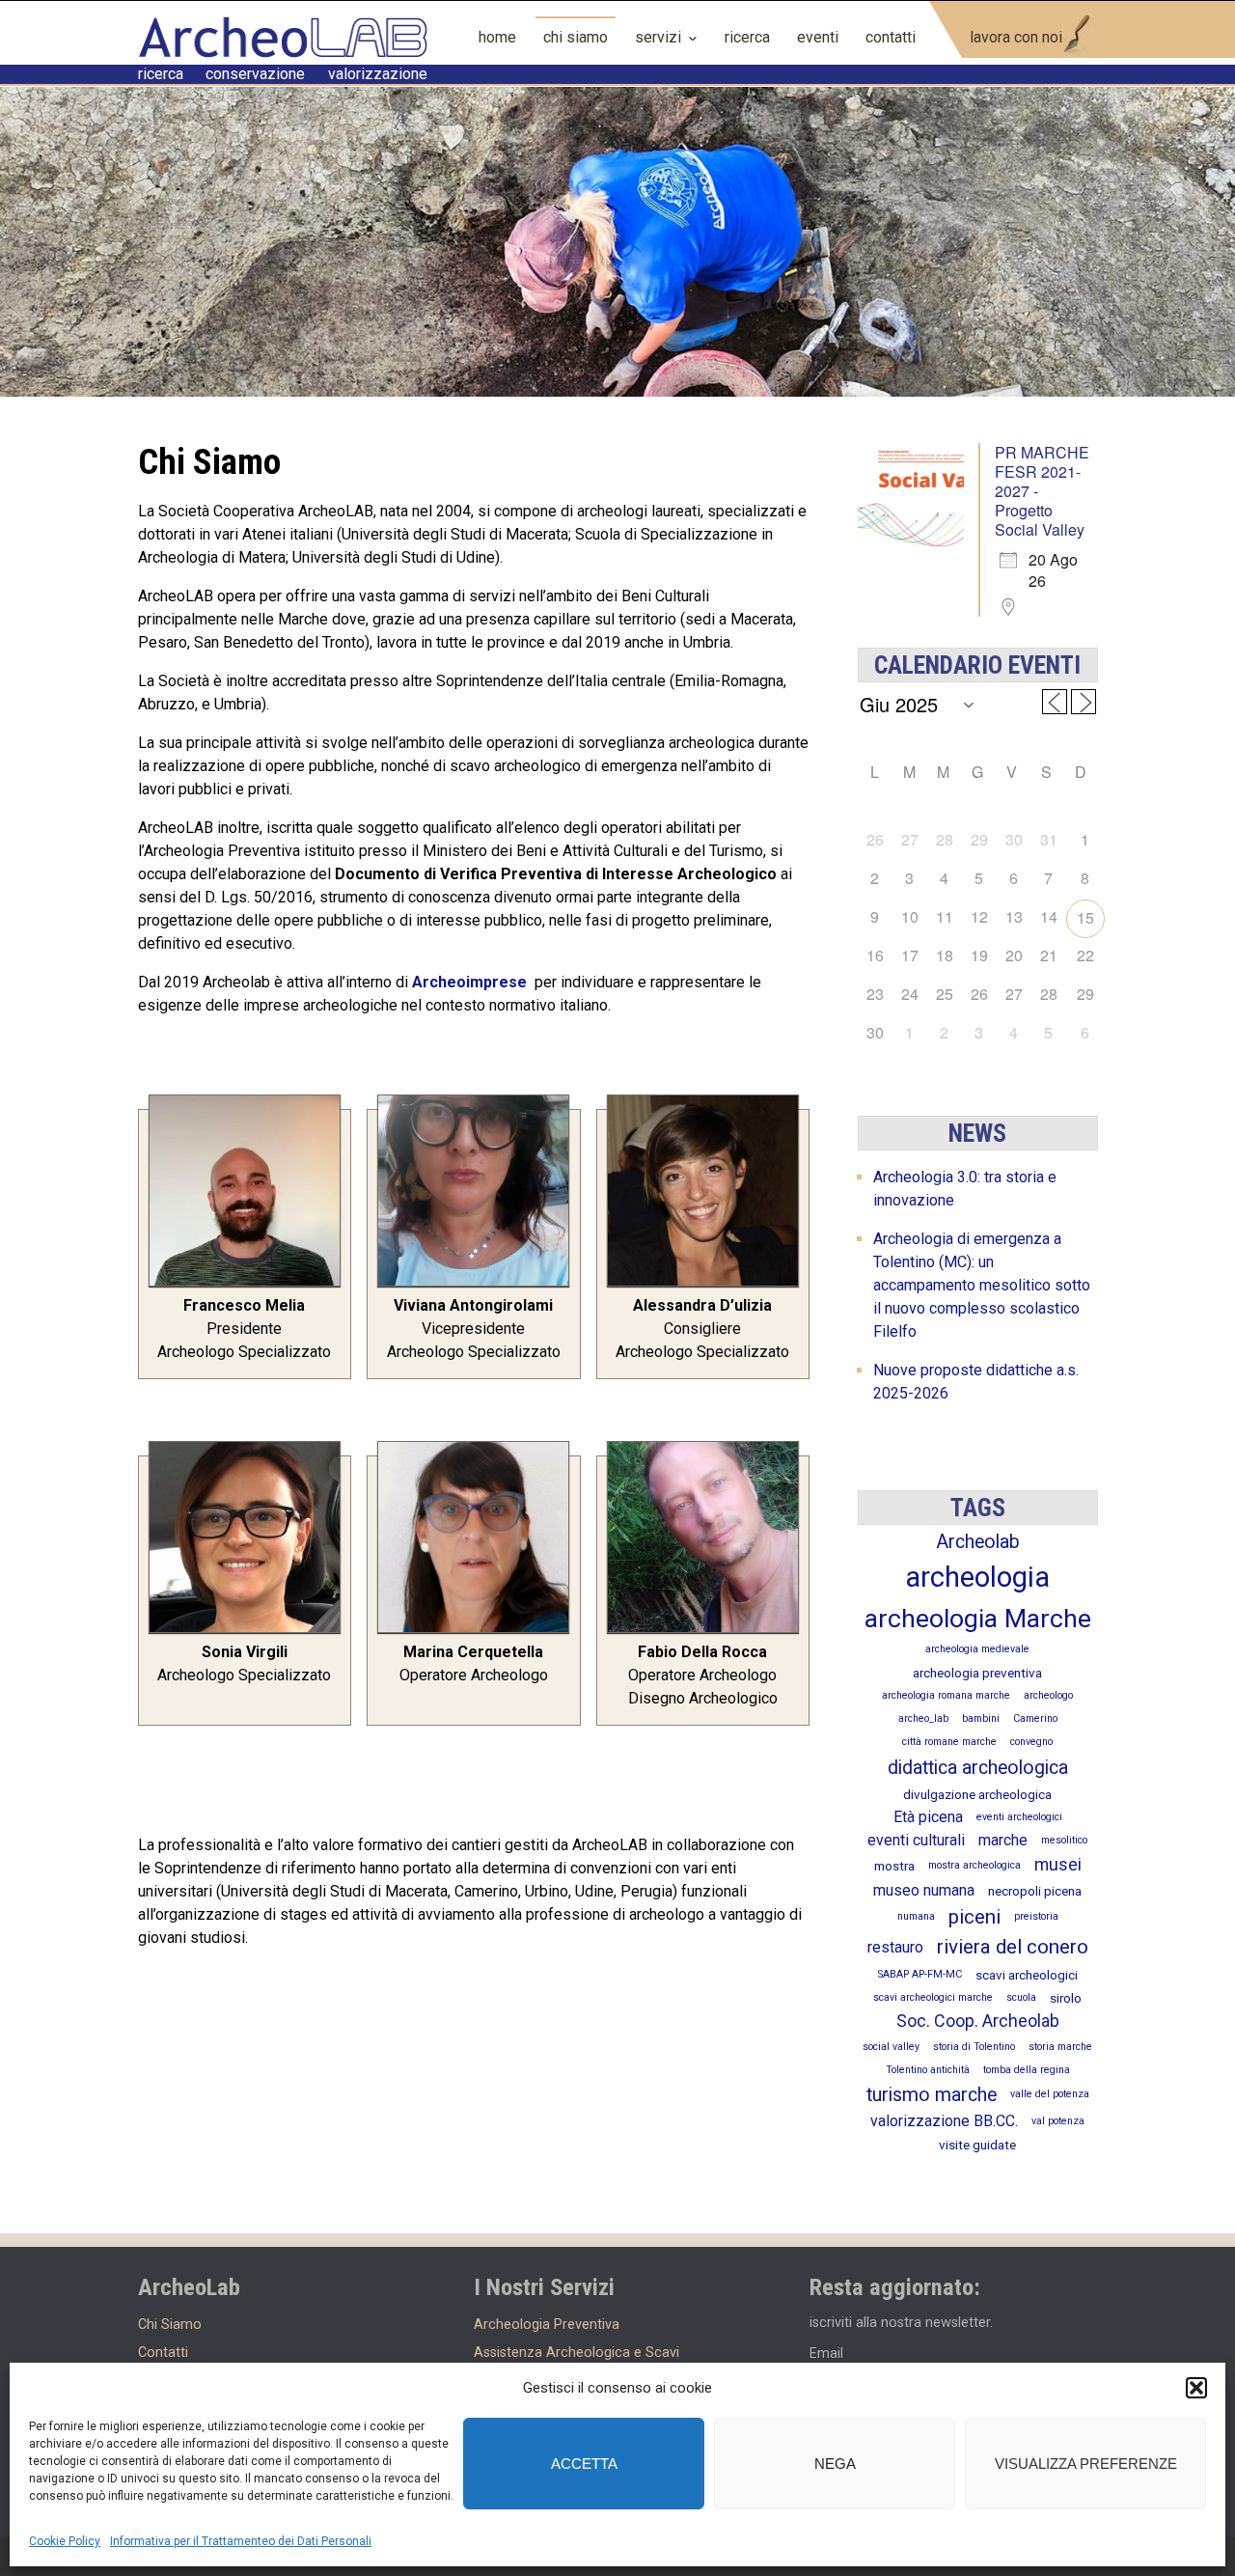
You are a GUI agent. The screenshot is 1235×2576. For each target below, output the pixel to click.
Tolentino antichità (928, 2070)
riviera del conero (1013, 1947)
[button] (1196, 2388)
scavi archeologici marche (933, 1997)
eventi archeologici (1019, 1817)
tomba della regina (1027, 2070)
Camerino (1035, 1718)
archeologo (1048, 1695)
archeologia (977, 1577)
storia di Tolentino (974, 2047)
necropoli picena (1035, 1891)
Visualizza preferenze (1086, 2464)
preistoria (1036, 1916)
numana (916, 1916)
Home (497, 37)
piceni (974, 1917)
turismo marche (932, 2095)
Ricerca (747, 37)
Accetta (584, 2464)
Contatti (891, 37)
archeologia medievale (977, 1649)
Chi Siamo (576, 37)
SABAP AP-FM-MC (920, 1974)
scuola (1021, 1997)
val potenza (1058, 2121)
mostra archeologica (974, 1865)
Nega (835, 2464)
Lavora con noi (1016, 37)
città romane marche (949, 1742)
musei (1058, 1864)
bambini (981, 1718)
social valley (891, 2047)
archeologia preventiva (977, 1673)
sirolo (1066, 1998)
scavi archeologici (1027, 1975)
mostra (894, 1866)
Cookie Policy (65, 2541)
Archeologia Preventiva (547, 2325)
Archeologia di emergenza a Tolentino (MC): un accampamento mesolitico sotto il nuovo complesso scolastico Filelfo (982, 1285)
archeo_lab (923, 1718)
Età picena (928, 1817)
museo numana (924, 1890)
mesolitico (1064, 1840)
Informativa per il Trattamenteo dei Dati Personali (241, 2541)
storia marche (1060, 2047)
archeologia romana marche (946, 1695)
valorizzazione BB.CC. (944, 2121)
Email (826, 2353)
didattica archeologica (978, 1768)
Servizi (658, 37)
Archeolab (978, 1542)
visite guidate (977, 2145)
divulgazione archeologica (977, 1794)
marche (1003, 1840)
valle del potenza (1050, 2094)
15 (1085, 917)
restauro (895, 1947)
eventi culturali (916, 1840)
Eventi (818, 37)
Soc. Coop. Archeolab (978, 2021)
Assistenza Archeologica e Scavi (576, 2353)
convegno (1031, 1742)
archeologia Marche (978, 1619)
